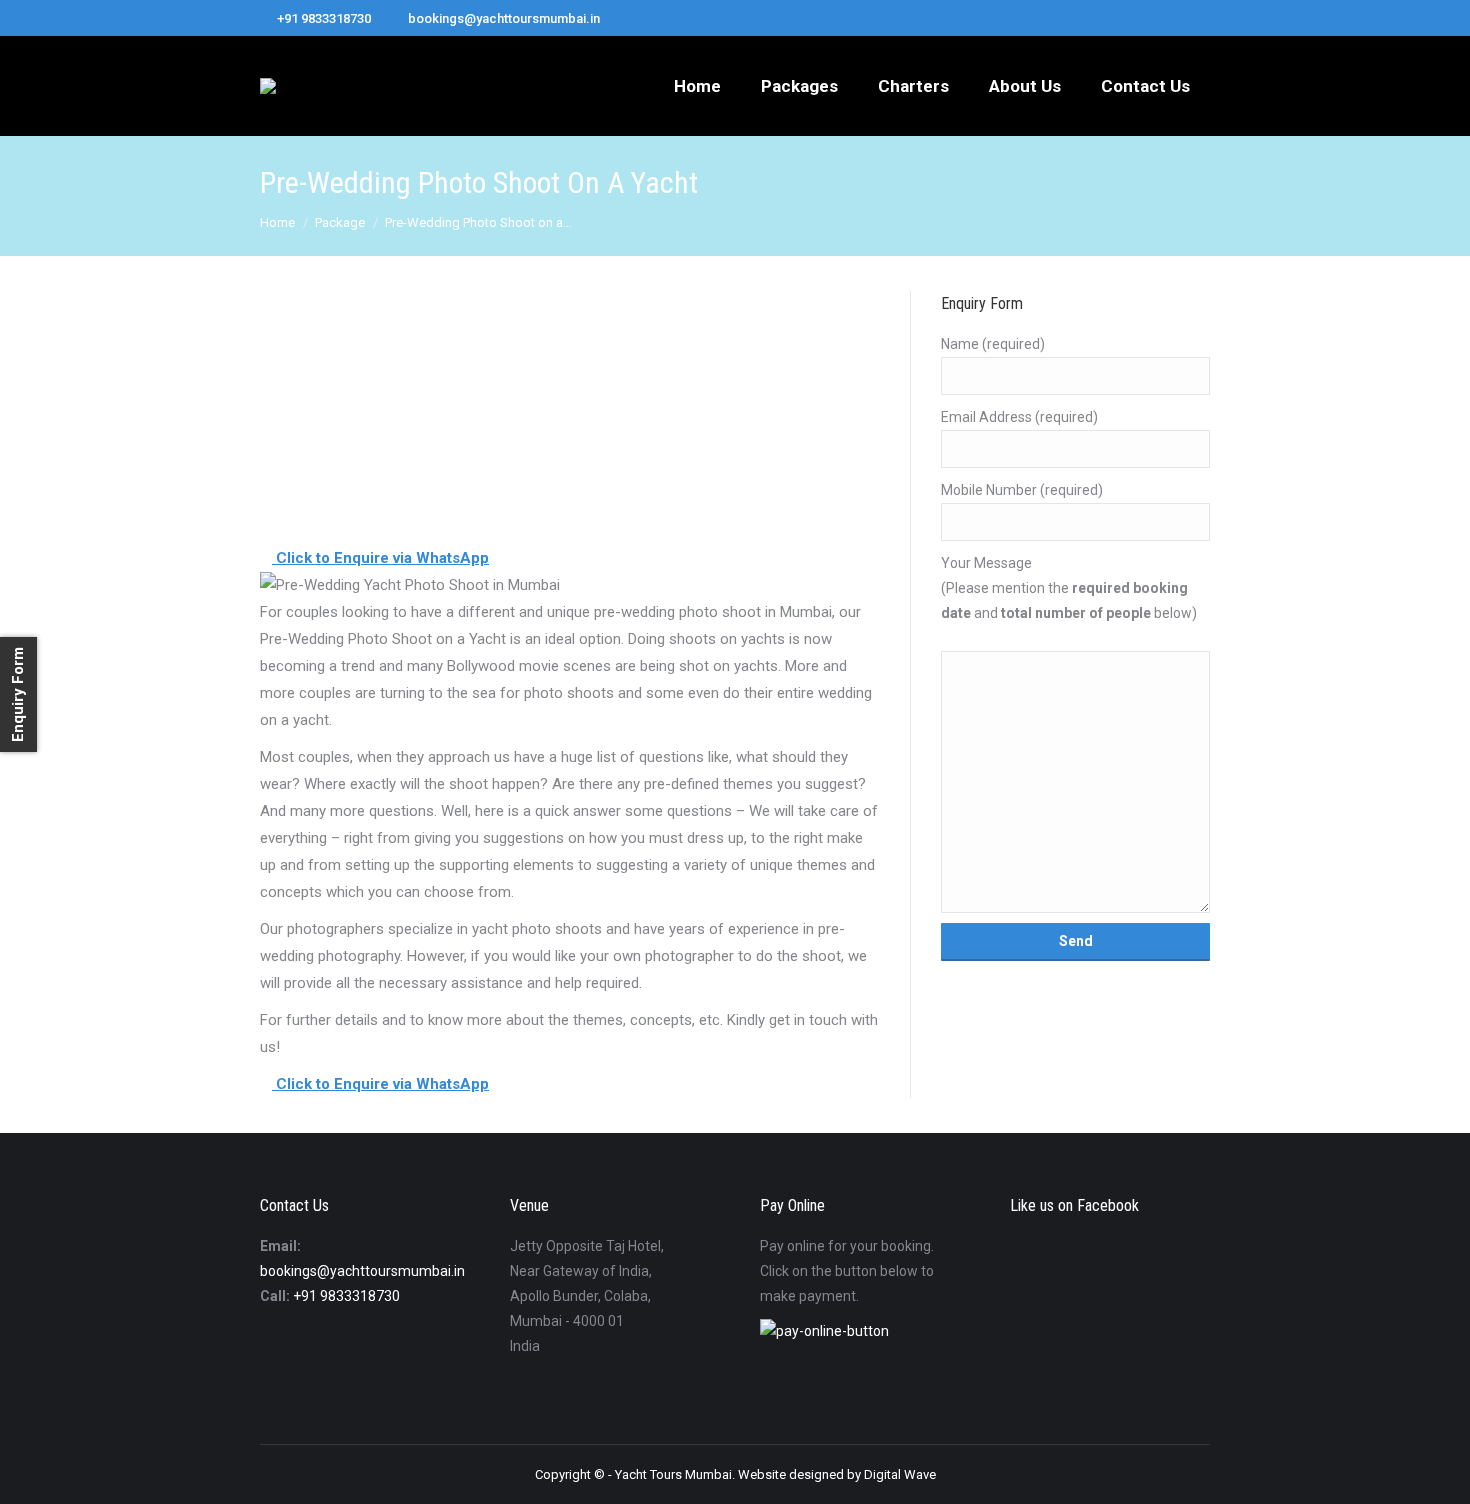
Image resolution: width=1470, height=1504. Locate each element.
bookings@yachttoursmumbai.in (362, 1271)
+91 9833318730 (346, 1296)
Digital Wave (900, 1474)
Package (340, 222)
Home (277, 222)
